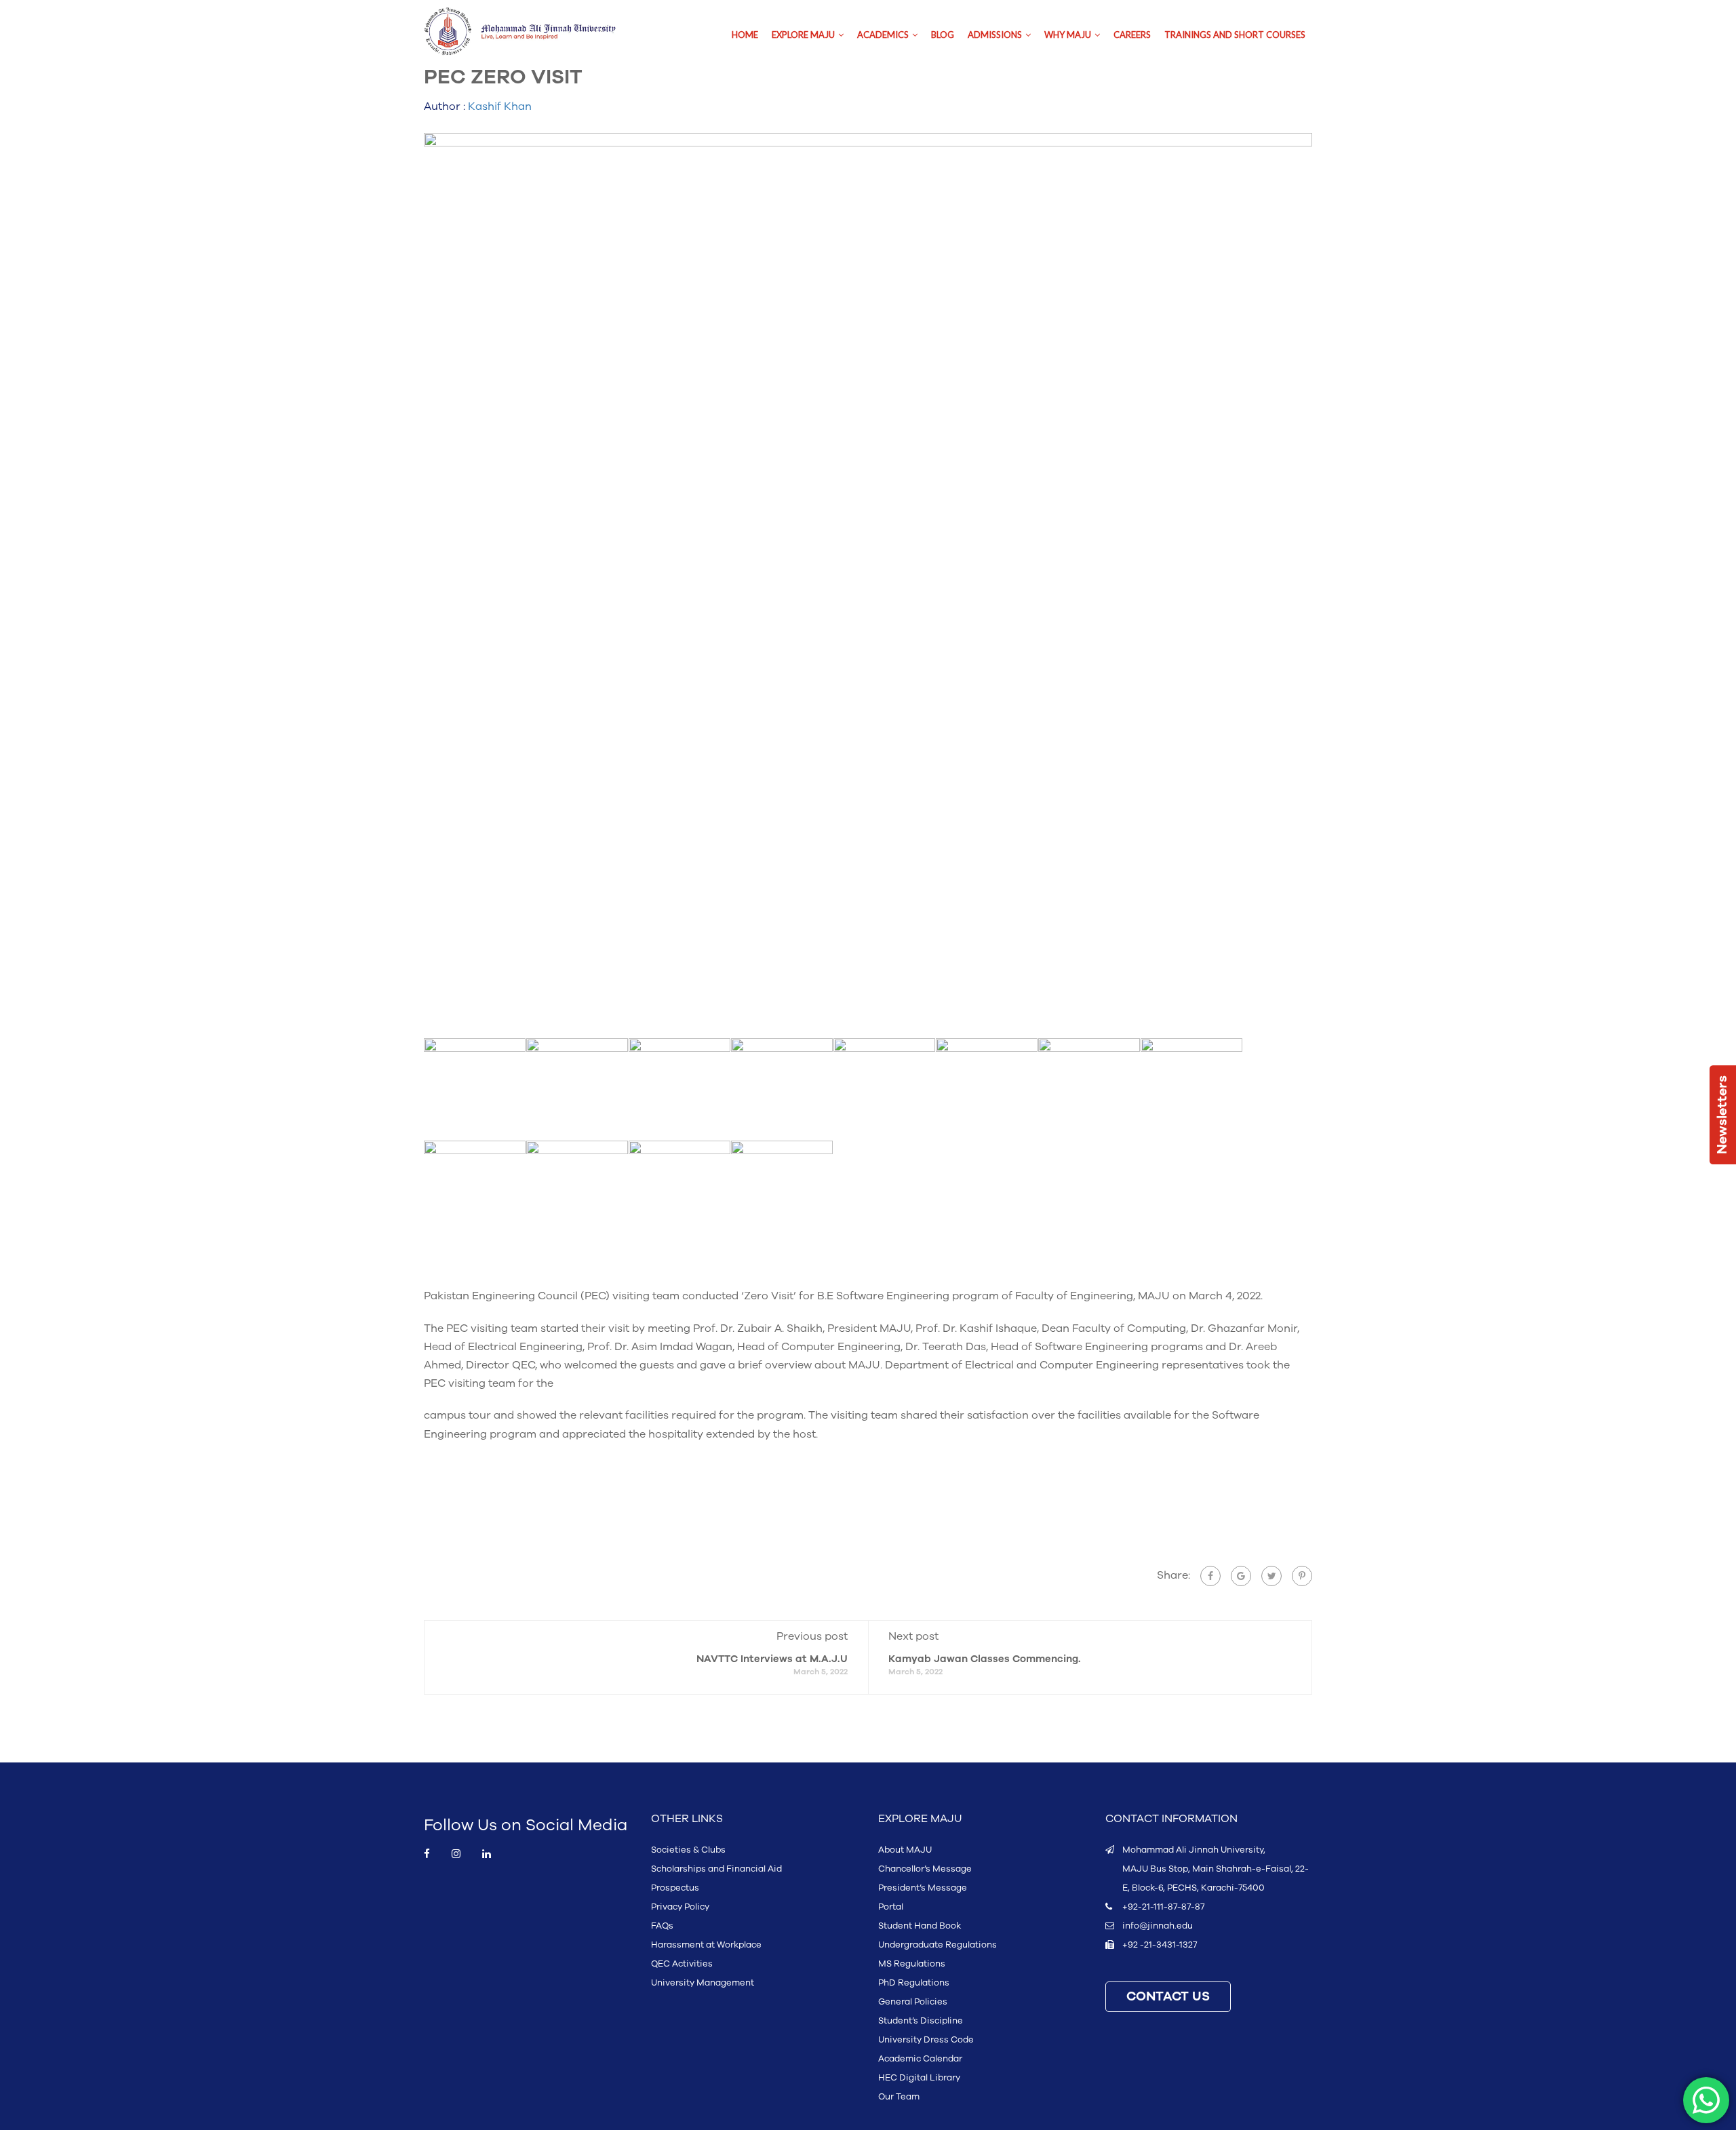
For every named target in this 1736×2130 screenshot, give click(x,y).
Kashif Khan (500, 106)
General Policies (913, 2002)
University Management (703, 1983)
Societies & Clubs (688, 1850)
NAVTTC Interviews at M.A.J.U (772, 1659)
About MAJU (905, 1850)
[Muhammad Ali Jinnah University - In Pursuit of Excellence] (534, 32)
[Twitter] (1271, 1576)
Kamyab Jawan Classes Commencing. (985, 1659)
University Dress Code (926, 2040)
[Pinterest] (1302, 1576)
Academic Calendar (920, 2059)
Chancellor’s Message (925, 1869)
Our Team (899, 2097)
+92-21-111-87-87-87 (1163, 1907)
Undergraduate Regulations (938, 1945)
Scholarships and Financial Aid (716, 1869)
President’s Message (923, 1888)
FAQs (662, 1926)
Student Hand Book (920, 1926)
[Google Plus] (1241, 1576)
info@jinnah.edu (1158, 1926)
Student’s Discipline (921, 2021)
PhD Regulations (914, 1983)
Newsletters (1722, 1115)
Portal (891, 1907)
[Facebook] (1210, 1576)
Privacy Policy (680, 1907)
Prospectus (675, 1888)
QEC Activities (682, 1964)
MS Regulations (912, 1964)
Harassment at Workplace (706, 1945)
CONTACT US (1168, 1997)
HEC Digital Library (919, 2078)
